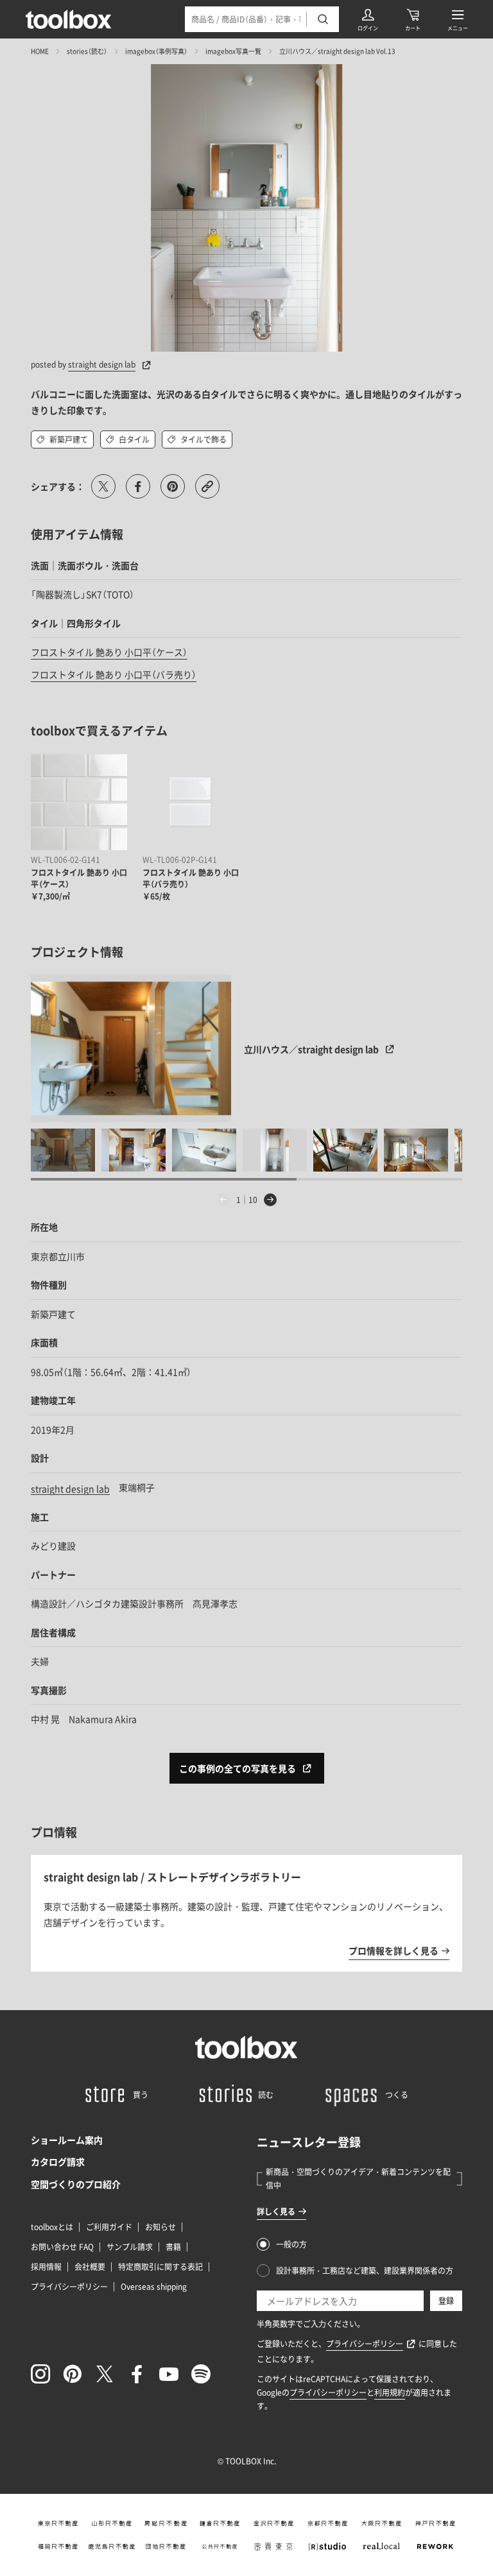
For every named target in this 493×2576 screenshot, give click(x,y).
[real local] (381, 2546)
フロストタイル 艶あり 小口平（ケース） (109, 652)
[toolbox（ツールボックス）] (69, 19)
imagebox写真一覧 (233, 51)
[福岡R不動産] (58, 2546)
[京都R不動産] (327, 2523)
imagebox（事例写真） (156, 51)
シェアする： (58, 486)
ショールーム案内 (67, 2140)
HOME (40, 51)
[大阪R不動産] (381, 2523)
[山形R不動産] (112, 2523)
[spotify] (201, 2374)
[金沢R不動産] (273, 2523)
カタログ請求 (58, 2162)
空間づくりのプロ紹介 (76, 2184)
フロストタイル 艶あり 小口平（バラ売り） (114, 674)
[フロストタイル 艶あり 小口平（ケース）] (79, 802)
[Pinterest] (73, 2374)
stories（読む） (87, 51)
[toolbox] (246, 2047)
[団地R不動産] (166, 2546)
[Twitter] (105, 2374)
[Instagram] (40, 2374)
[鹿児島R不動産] (112, 2546)
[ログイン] (368, 19)
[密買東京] (273, 2546)
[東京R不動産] (58, 2523)
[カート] (413, 19)
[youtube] (169, 2374)
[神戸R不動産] (435, 2523)
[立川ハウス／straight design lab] (131, 1048)
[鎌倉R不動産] (220, 2523)
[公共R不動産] (220, 2546)
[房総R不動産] (166, 2523)
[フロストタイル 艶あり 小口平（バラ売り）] (191, 802)
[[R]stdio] (327, 2546)
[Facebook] (137, 2374)
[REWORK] (435, 2546)
